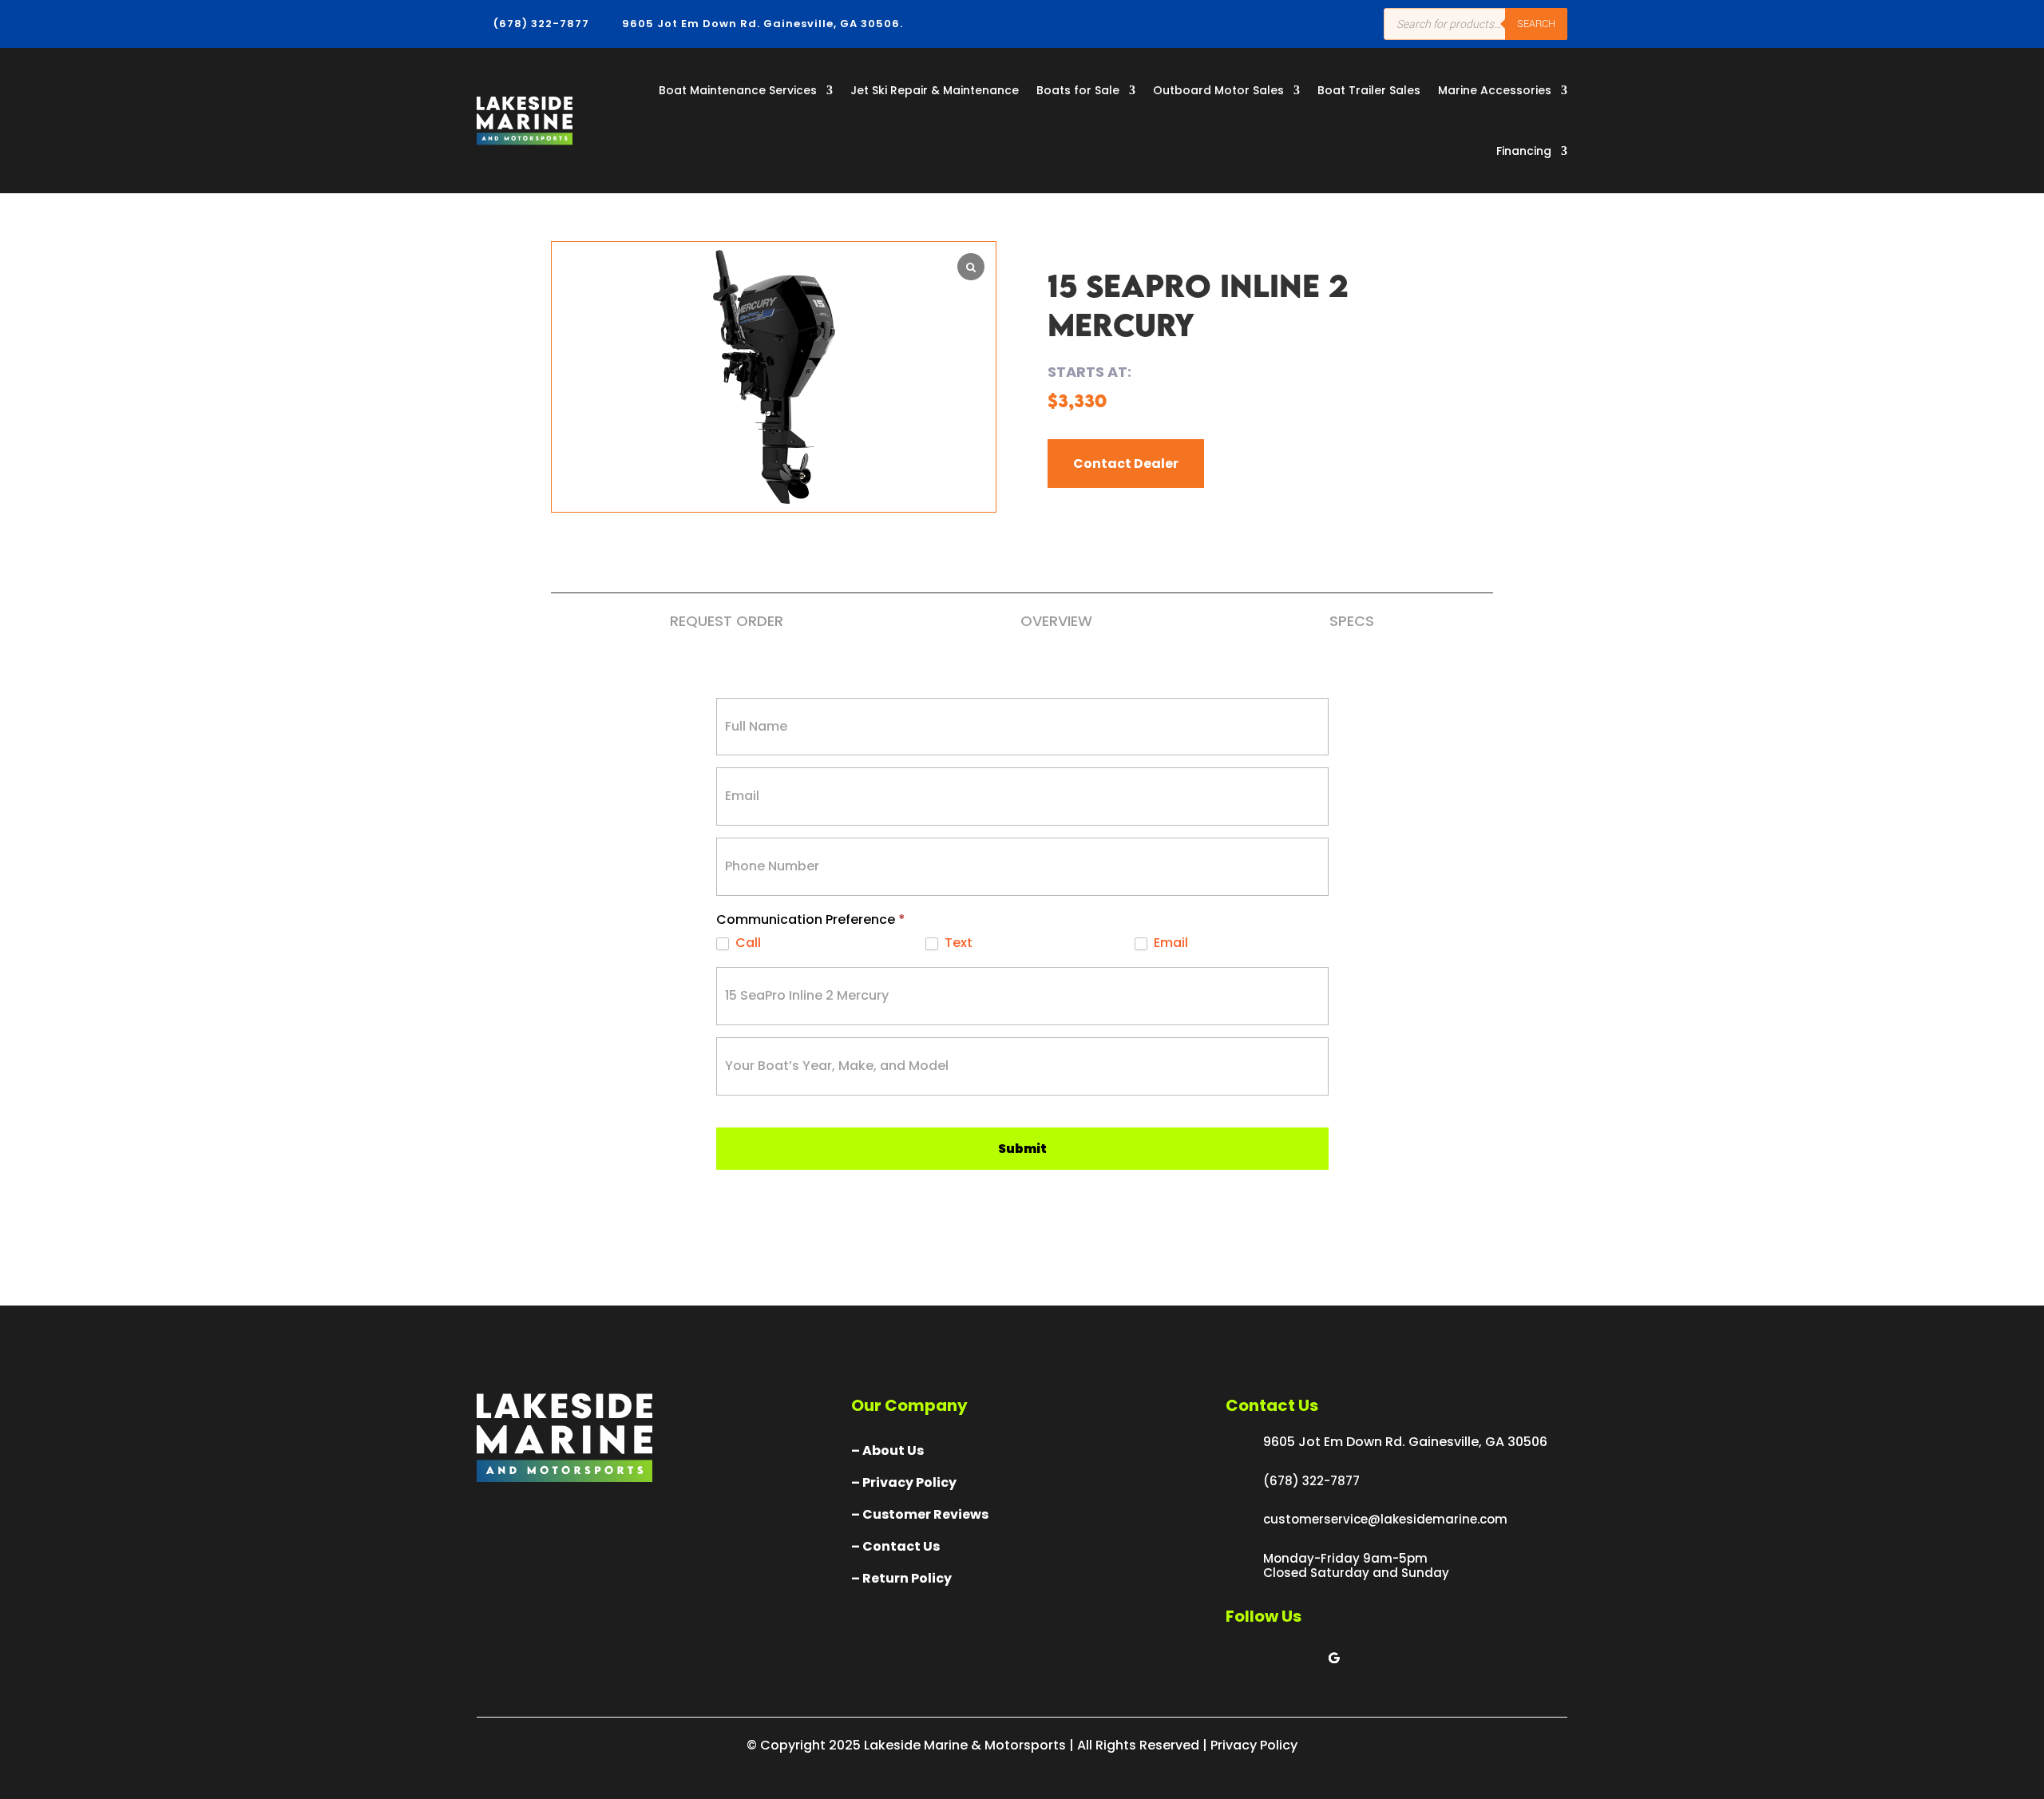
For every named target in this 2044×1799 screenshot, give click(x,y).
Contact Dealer (1126, 464)
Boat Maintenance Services (738, 90)
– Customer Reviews (920, 1514)
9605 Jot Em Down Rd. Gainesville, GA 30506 (1405, 1442)
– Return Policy (901, 1578)
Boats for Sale (1078, 90)
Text (957, 943)
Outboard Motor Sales (1218, 90)
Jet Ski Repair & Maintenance (935, 90)
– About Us (887, 1450)
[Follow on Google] (1334, 1658)
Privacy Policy (1254, 1745)
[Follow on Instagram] (1302, 1658)
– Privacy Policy (904, 1482)
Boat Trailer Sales (1369, 90)
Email (1169, 943)
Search (1536, 24)
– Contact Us (895, 1546)
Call (747, 943)
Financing (1524, 151)
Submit (1022, 1149)
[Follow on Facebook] (1238, 1658)
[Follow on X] (1270, 1658)
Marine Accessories (1495, 90)
